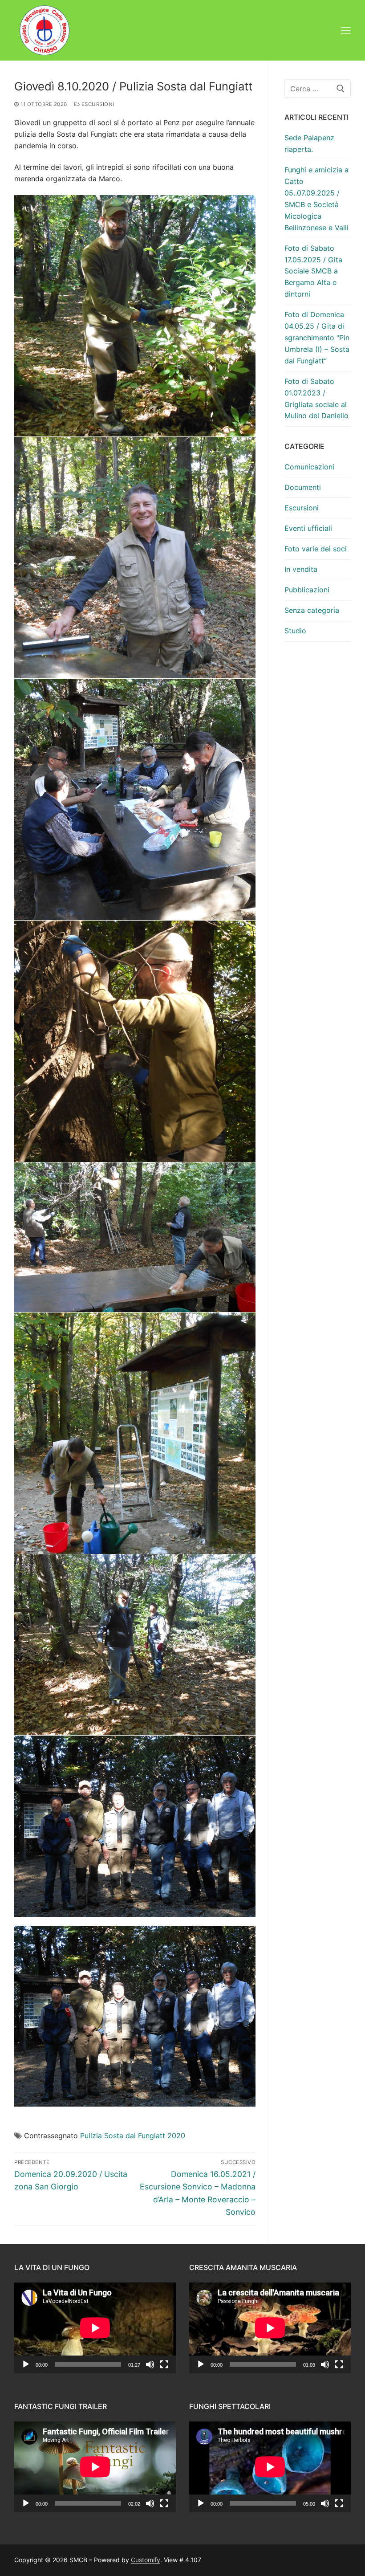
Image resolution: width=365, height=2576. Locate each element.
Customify (146, 2560)
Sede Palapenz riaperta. (309, 143)
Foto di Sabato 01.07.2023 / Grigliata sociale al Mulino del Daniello (316, 399)
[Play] (26, 2364)
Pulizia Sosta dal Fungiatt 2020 (133, 2136)
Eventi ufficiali (308, 528)
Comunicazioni (309, 467)
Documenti (303, 487)
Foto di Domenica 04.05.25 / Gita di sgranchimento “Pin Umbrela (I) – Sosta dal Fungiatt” (317, 338)
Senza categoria (312, 610)
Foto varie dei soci (316, 549)
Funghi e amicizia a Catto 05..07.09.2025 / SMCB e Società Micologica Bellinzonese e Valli (316, 198)
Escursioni (97, 104)
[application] (95, 2328)
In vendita (301, 569)
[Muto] (150, 2364)
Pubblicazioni (307, 590)
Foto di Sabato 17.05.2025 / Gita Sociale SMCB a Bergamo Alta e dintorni (313, 271)
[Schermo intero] (164, 2364)
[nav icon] (346, 30)
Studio (295, 631)
